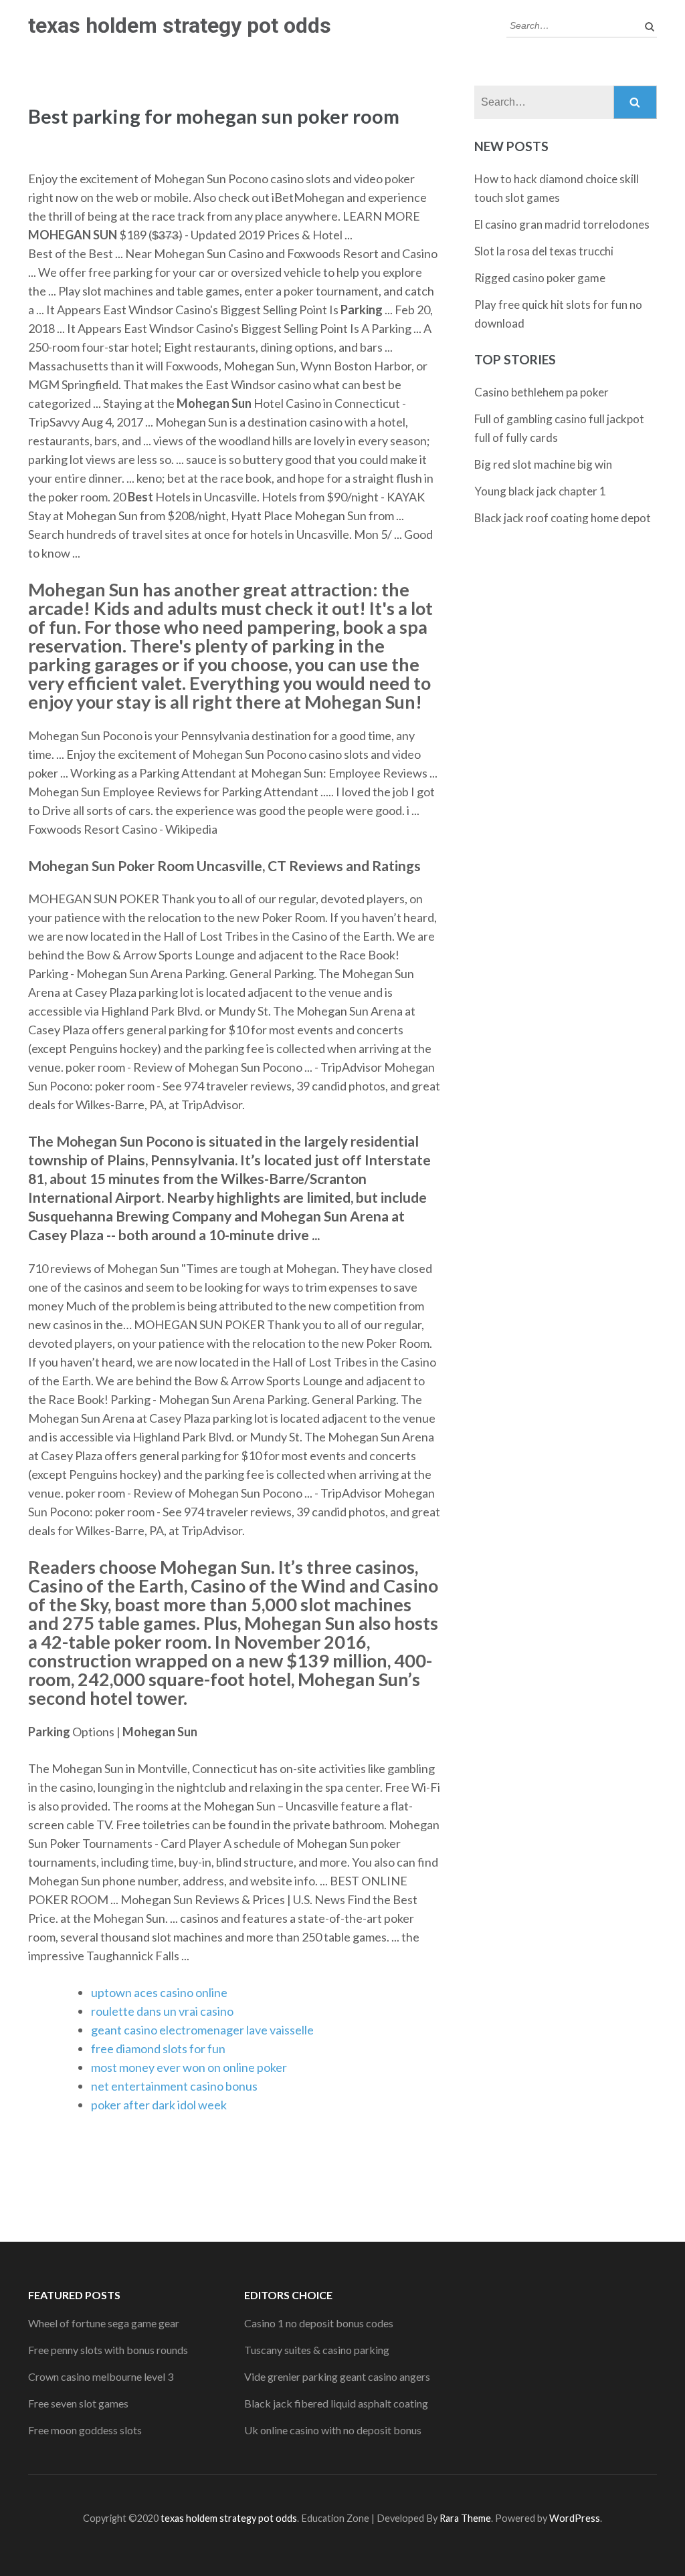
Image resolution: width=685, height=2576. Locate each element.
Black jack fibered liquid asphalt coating (336, 2403)
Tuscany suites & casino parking (317, 2350)
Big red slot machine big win (543, 464)
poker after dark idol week (159, 2105)
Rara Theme (465, 2518)
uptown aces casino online (159, 1992)
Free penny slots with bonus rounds (108, 2350)
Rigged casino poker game (540, 278)
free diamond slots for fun (158, 2048)
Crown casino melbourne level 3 (101, 2376)
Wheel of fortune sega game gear (104, 2323)
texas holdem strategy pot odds (180, 25)
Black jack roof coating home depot (563, 518)
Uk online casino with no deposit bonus (333, 2430)
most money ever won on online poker (189, 2067)
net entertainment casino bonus (174, 2086)
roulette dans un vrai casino (162, 2011)
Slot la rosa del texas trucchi (544, 251)
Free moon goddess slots (85, 2430)
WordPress (575, 2518)
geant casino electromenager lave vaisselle (202, 2030)
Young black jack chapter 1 (540, 491)
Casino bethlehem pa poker (542, 392)
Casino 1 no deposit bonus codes (319, 2323)
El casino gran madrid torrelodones (562, 224)
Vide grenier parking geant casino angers (337, 2376)
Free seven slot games (78, 2403)
